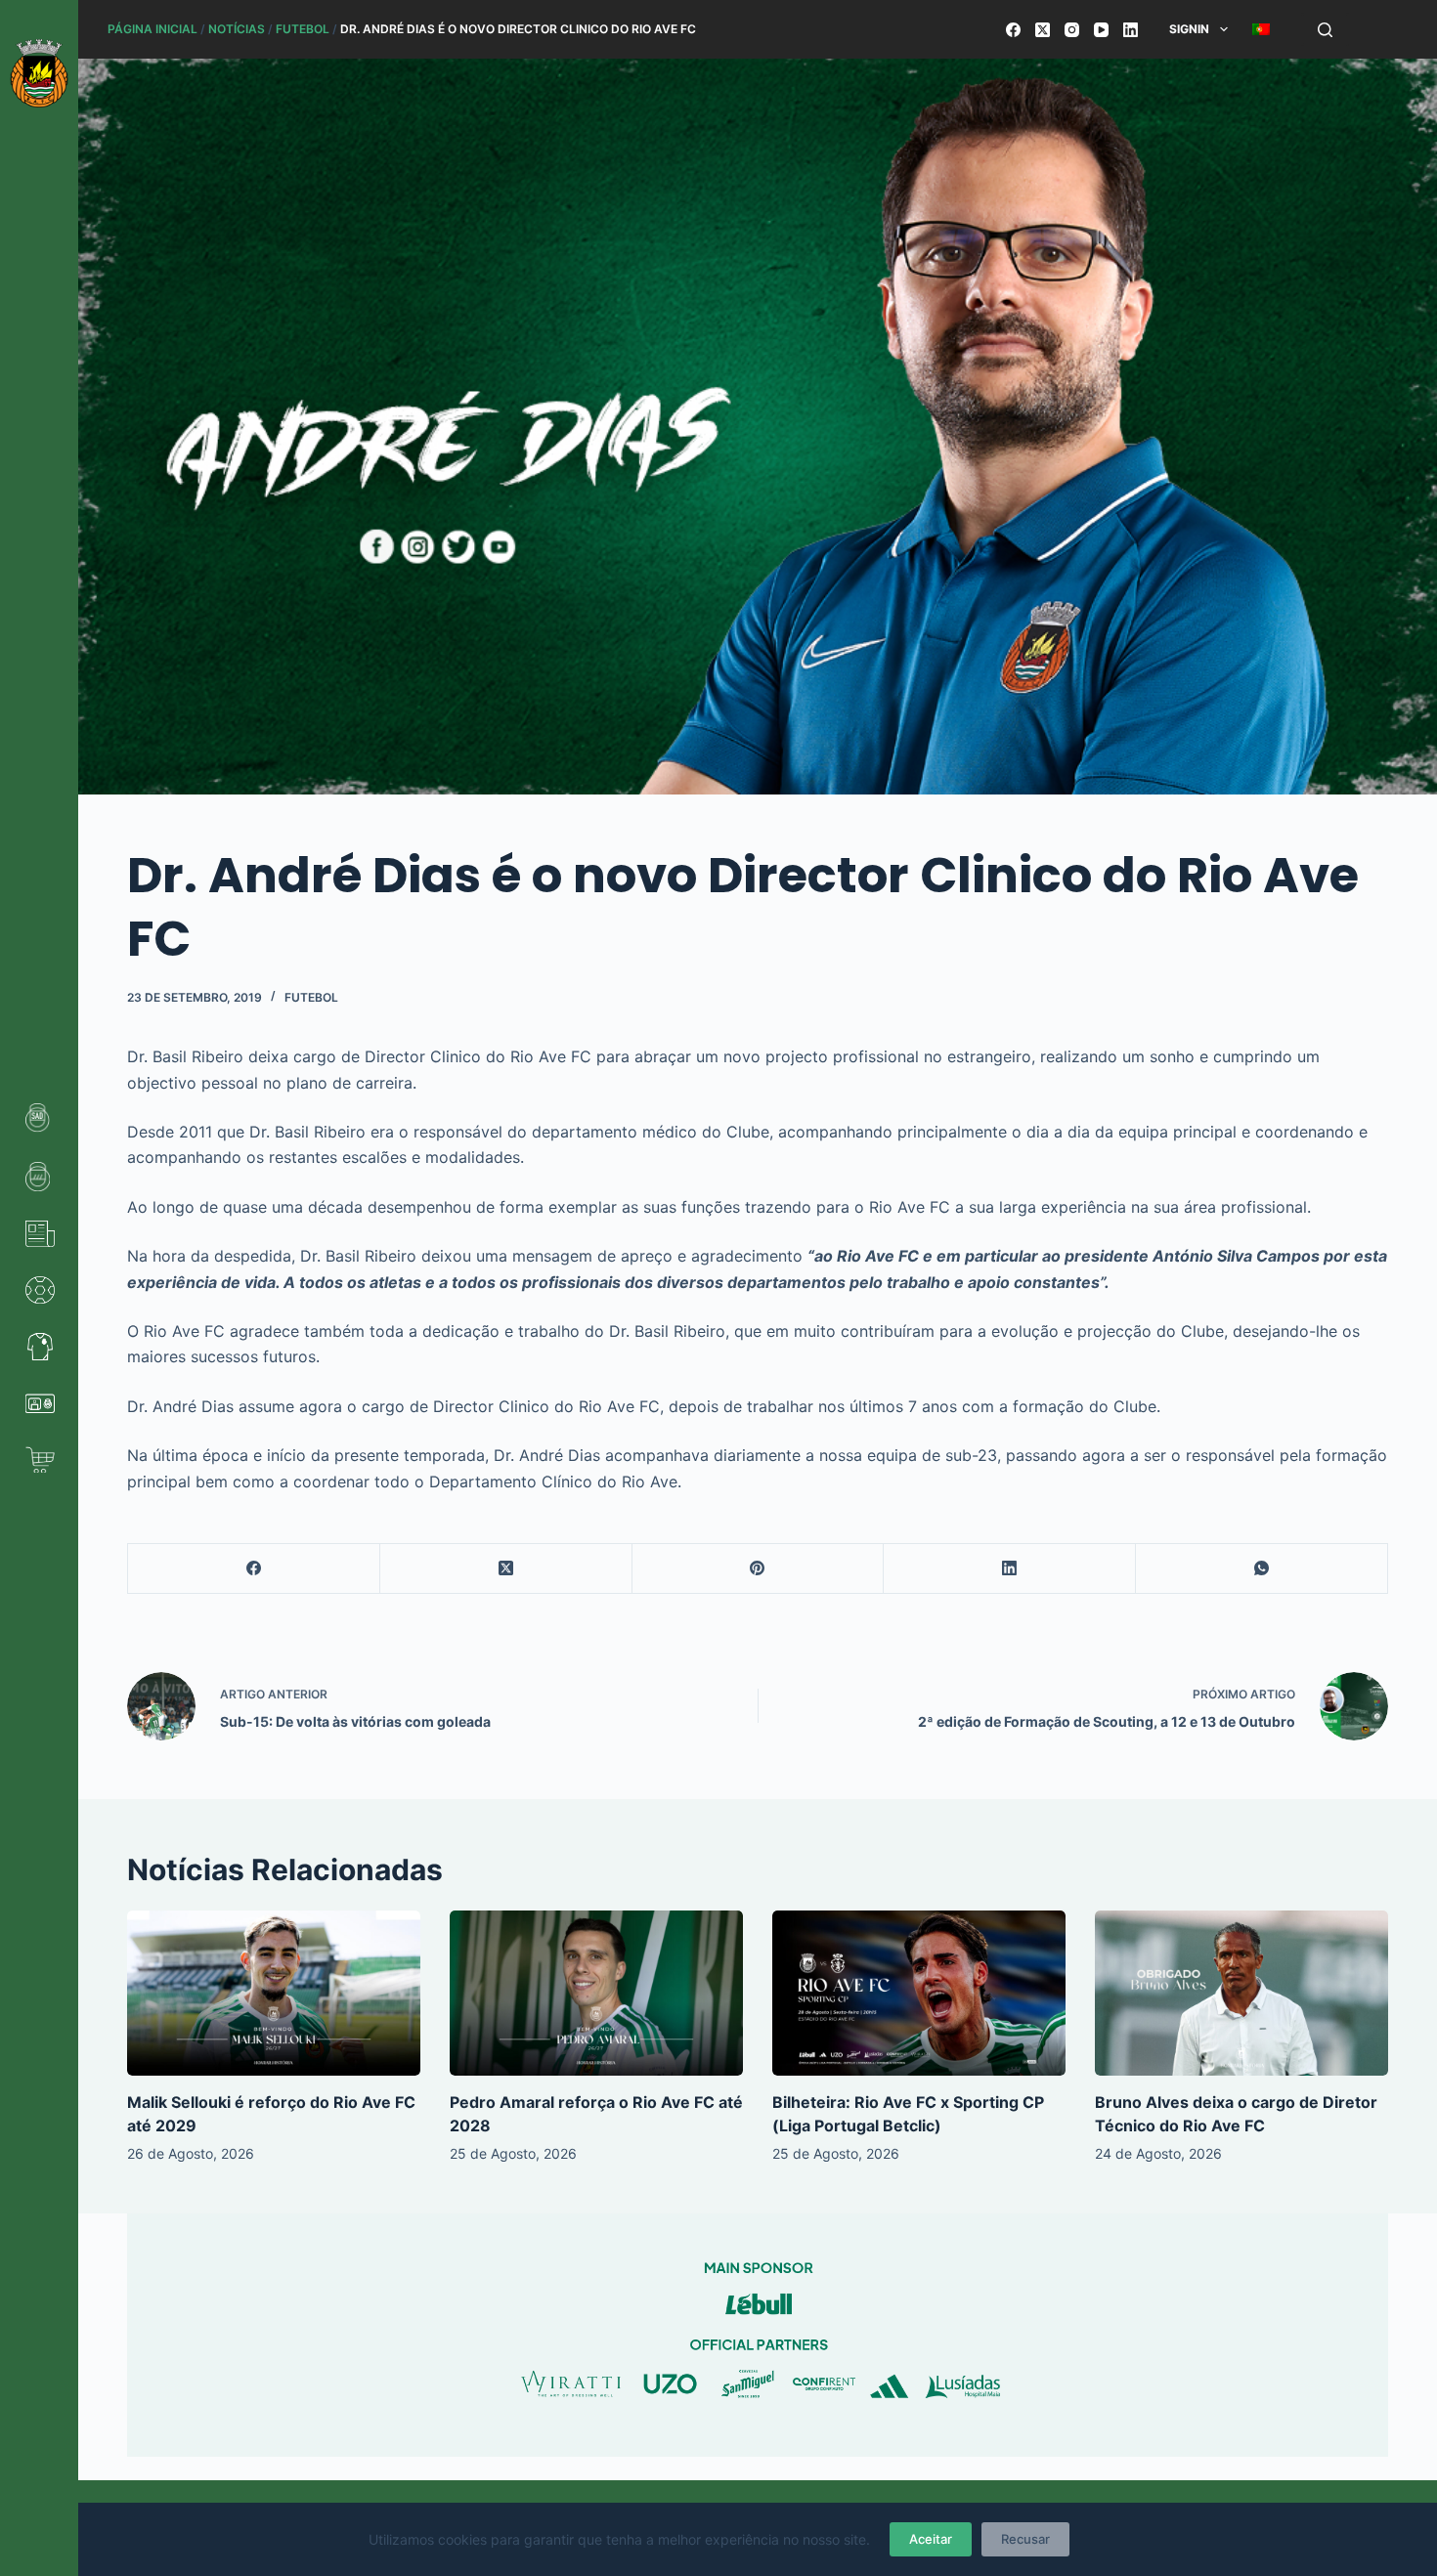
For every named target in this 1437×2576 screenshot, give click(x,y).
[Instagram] (1072, 30)
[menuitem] (1261, 29)
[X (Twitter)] (1043, 30)
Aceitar (931, 2539)
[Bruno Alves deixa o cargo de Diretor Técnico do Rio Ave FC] (1241, 1993)
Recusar (1025, 2539)
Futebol (303, 29)
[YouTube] (1101, 30)
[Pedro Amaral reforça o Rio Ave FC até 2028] (596, 1993)
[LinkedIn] (1131, 30)
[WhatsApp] (1262, 1569)
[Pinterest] (759, 1569)
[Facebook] (1013, 30)
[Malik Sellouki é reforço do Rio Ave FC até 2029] (274, 1993)
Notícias (237, 29)
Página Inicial (152, 29)
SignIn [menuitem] (1189, 29)
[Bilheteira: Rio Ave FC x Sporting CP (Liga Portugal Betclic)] (919, 1993)
